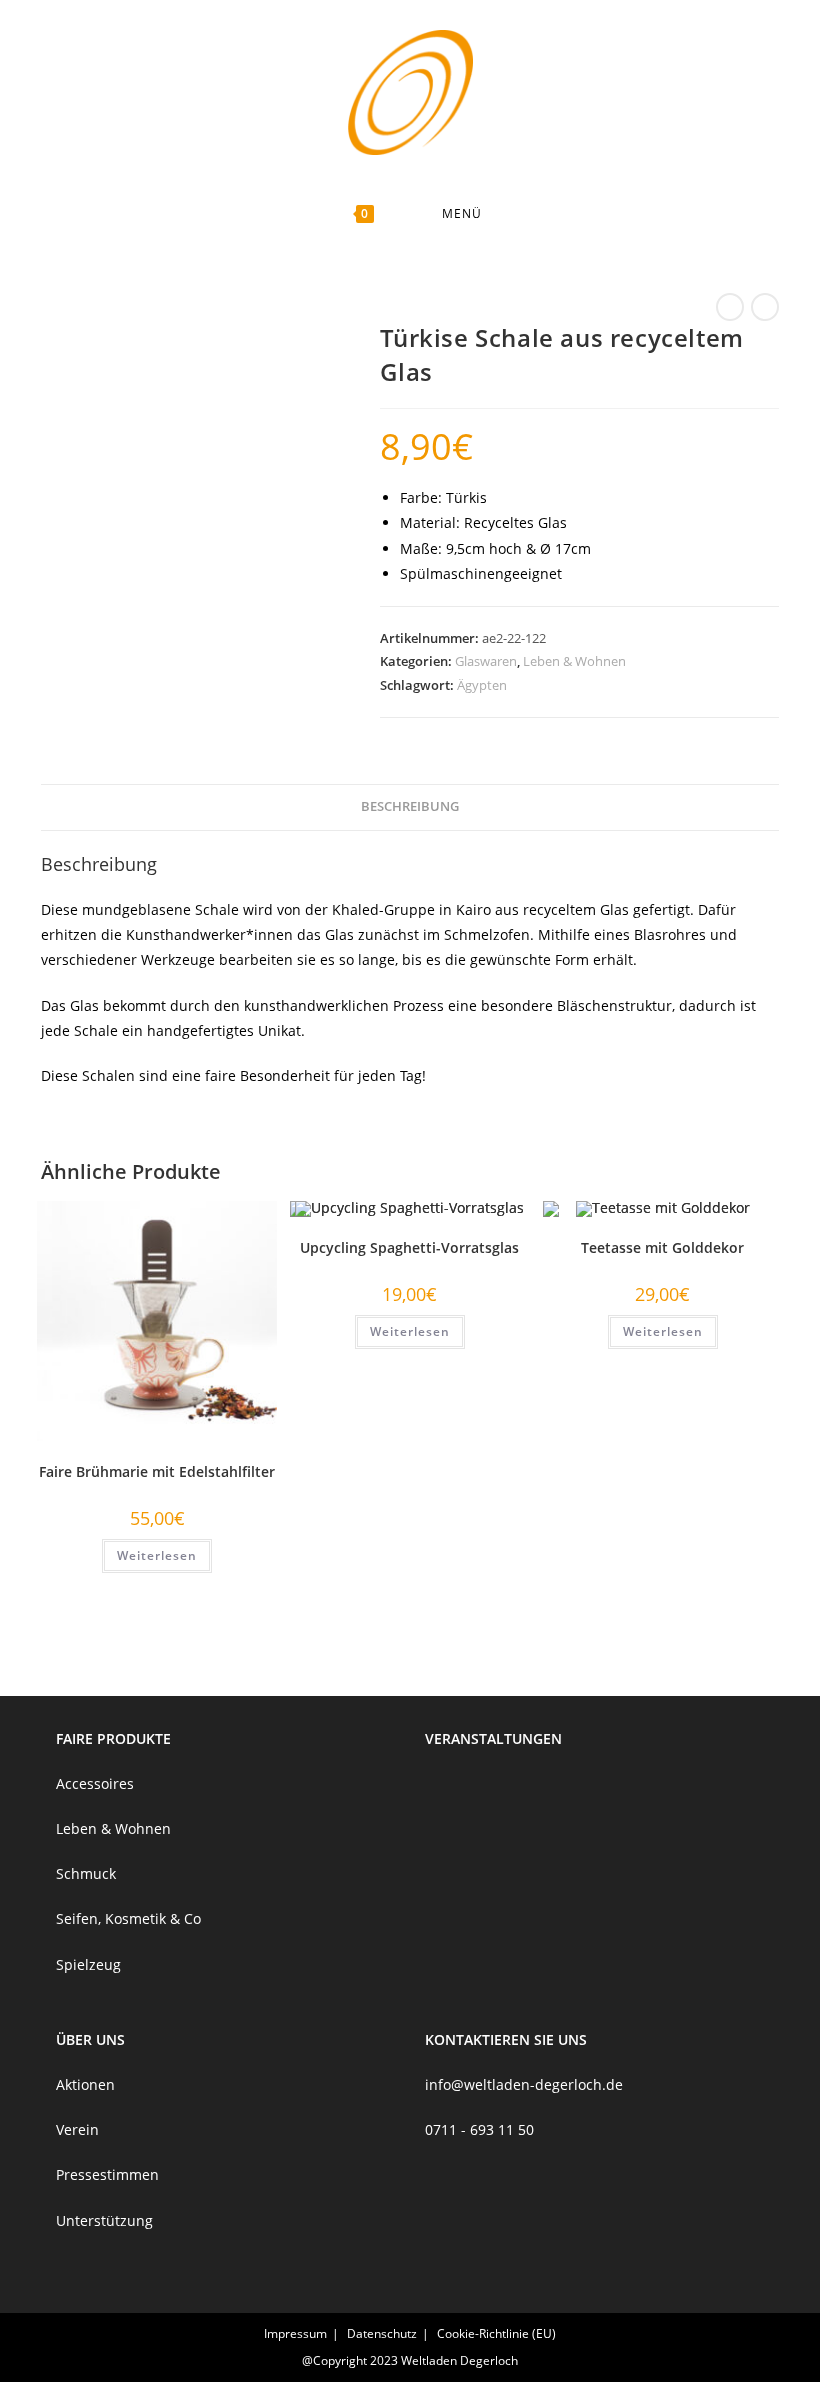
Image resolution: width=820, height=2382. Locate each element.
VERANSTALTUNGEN (493, 1738)
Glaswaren (486, 661)
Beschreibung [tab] (410, 806)
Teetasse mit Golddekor (662, 1247)
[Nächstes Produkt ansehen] (765, 307)
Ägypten (482, 685)
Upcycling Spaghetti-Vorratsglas (409, 1247)
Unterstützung (104, 2220)
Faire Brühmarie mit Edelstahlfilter (157, 1471)
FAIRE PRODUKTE (113, 1738)
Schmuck (86, 1873)
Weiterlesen (157, 1555)
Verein (77, 2129)
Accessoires (95, 1783)
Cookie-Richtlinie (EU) (496, 2333)
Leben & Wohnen (574, 661)
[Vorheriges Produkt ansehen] (730, 307)
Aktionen (85, 2084)
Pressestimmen (107, 2174)
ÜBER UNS (90, 2039)
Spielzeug (88, 1964)
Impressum (295, 2333)
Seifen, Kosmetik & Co (128, 1918)
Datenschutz (382, 2333)
